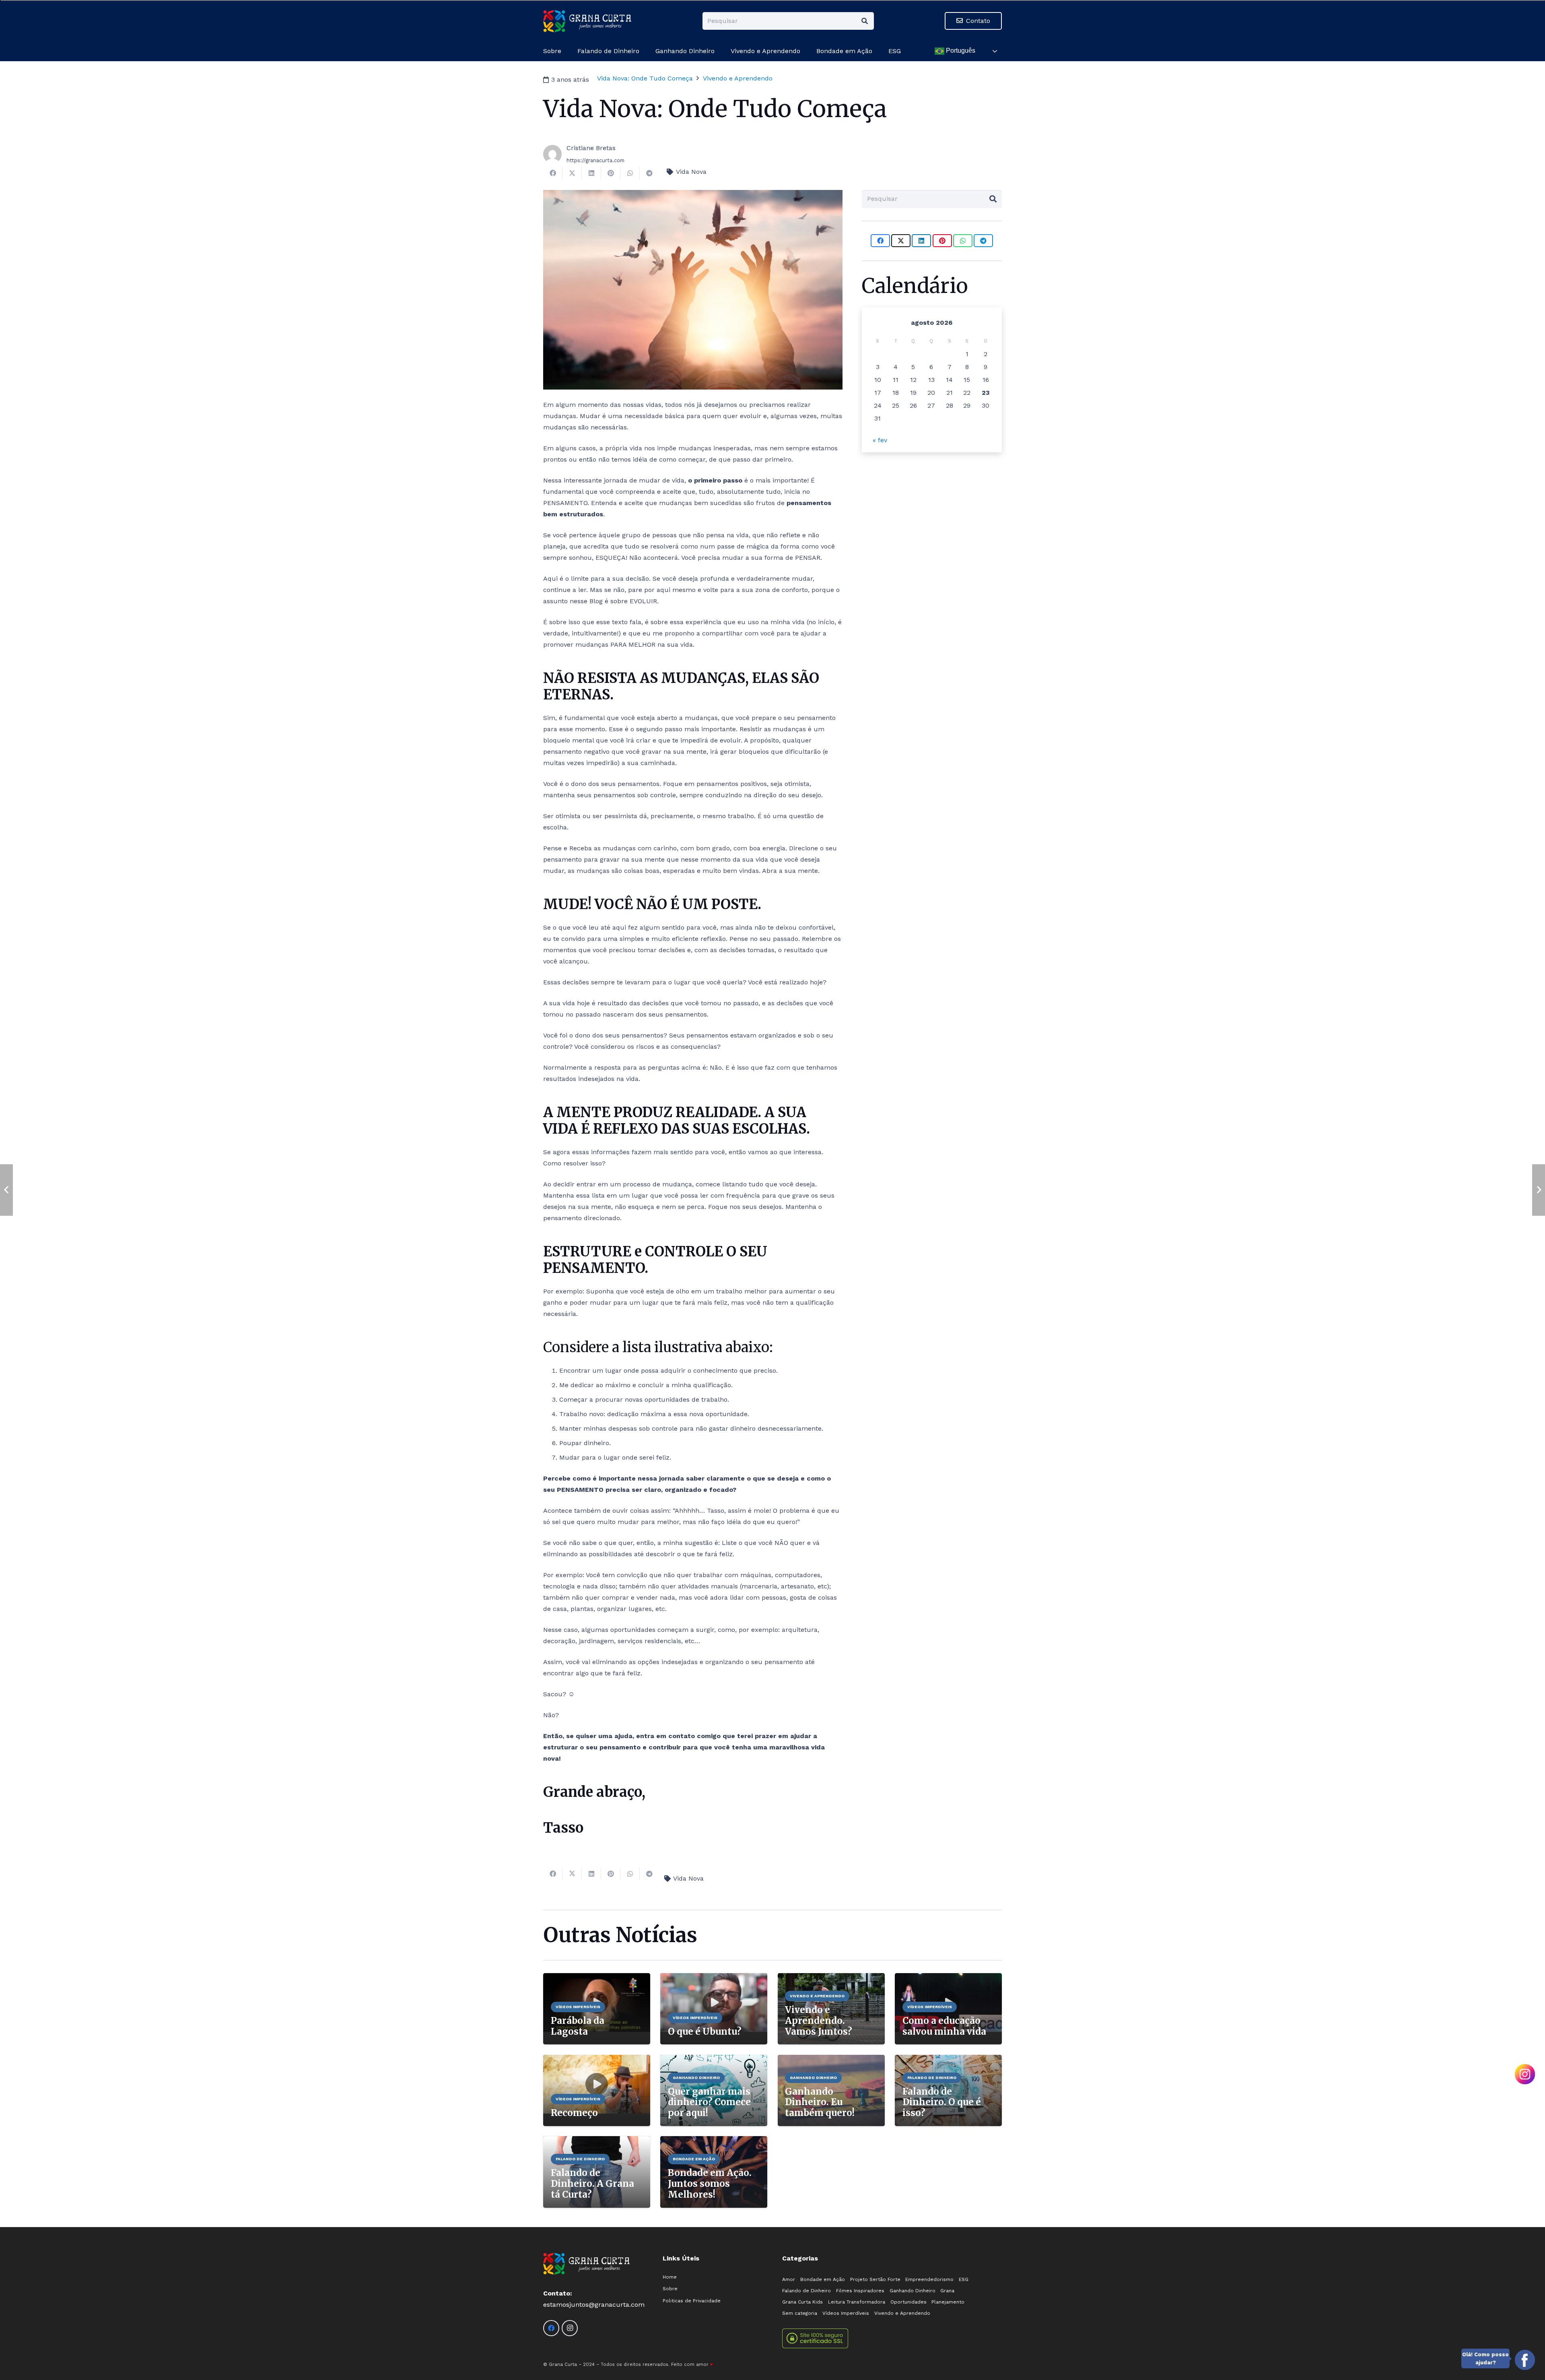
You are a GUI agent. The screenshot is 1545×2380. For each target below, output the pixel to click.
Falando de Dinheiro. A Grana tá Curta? (592, 2184)
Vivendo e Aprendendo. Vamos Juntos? (819, 2021)
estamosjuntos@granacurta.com (594, 2305)
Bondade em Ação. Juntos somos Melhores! (710, 2184)
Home (670, 2277)
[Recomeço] (597, 2060)
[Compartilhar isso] (553, 173)
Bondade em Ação (823, 2279)
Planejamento (948, 2302)
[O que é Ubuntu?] (714, 1979)
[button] (876, 51)
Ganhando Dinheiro (913, 2291)
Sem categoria (800, 2313)
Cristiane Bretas (591, 148)
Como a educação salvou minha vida (944, 2026)
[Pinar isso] (611, 173)
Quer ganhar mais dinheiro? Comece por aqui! (709, 2102)
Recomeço (574, 2113)
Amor (789, 2279)
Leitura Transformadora (857, 2302)
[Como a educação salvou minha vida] (948, 1979)
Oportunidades (908, 2302)
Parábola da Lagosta (578, 2026)
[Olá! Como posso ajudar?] (1525, 2360)
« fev (880, 440)
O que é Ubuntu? (705, 2031)
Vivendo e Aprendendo (902, 2313)
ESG (964, 2279)
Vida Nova (691, 172)
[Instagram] (570, 2328)
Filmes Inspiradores (860, 2291)
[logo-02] (587, 21)
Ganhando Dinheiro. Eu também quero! (820, 2102)
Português (960, 51)
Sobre (670, 2289)
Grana (947, 2291)
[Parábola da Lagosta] (597, 1979)
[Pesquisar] (865, 21)
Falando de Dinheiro (806, 2291)
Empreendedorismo (929, 2279)
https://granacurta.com (595, 160)
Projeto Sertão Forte (875, 2279)
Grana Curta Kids (802, 2302)
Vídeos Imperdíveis (846, 2313)
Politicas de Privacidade (692, 2301)
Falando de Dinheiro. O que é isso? (942, 2102)
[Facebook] (551, 2328)
